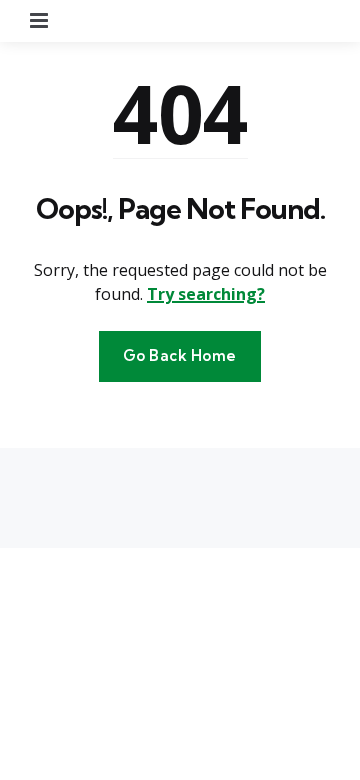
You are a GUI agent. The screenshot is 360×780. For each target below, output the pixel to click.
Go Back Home (180, 355)
